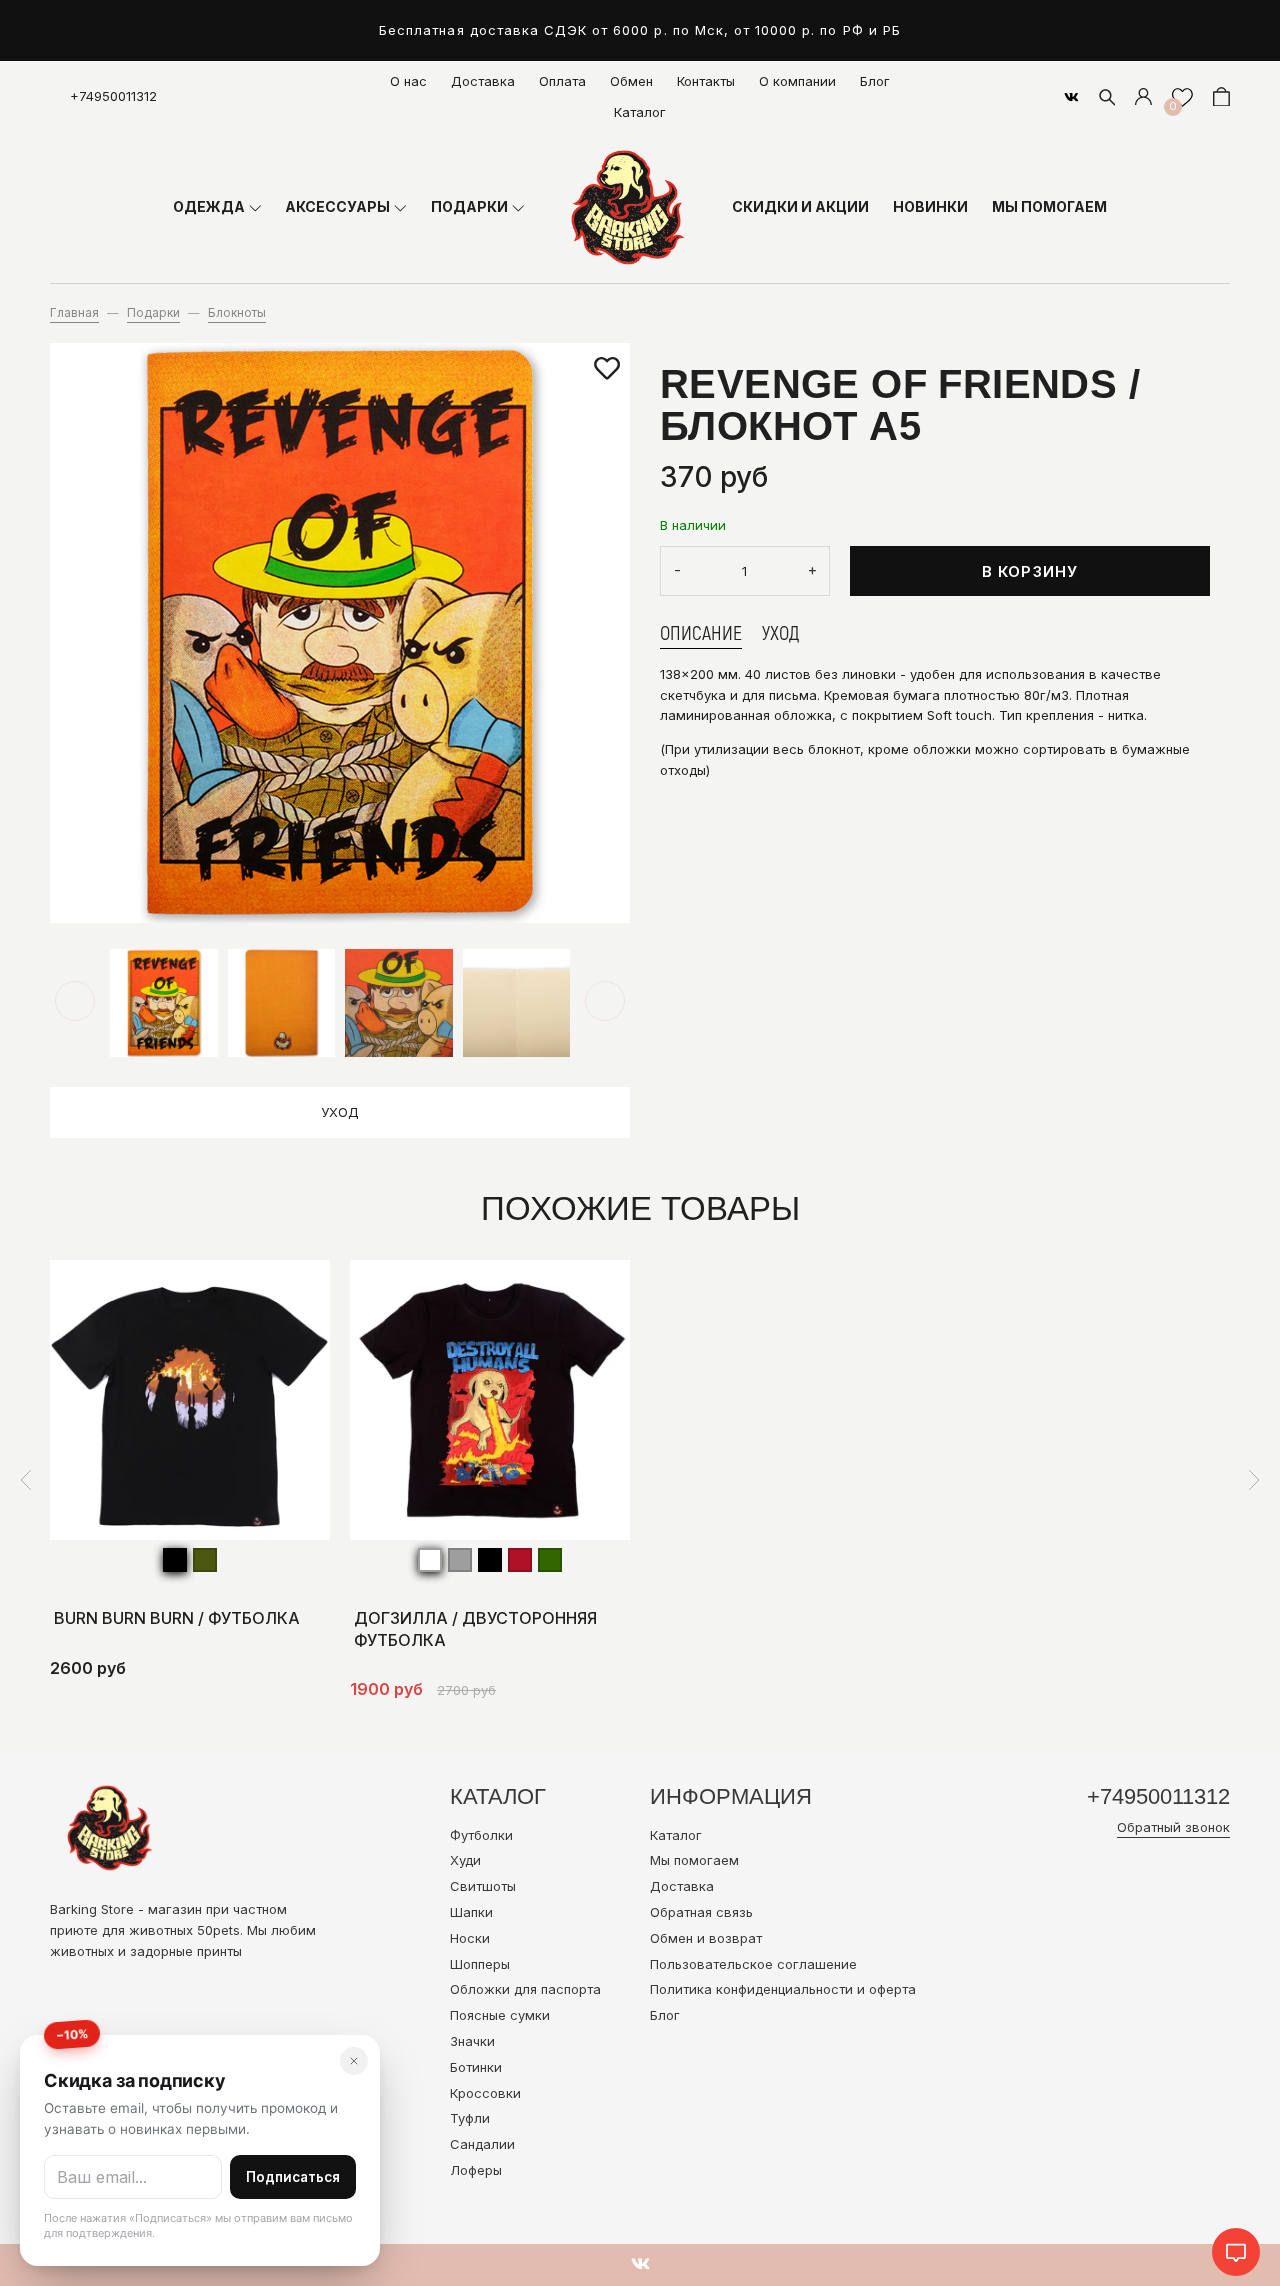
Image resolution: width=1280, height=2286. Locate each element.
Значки (472, 2041)
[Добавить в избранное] (607, 369)
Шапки (471, 1912)
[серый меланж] (460, 1560)
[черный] (175, 1560)
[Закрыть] (354, 2061)
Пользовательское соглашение (753, 1964)
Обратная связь (701, 1912)
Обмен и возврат (706, 1938)
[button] (75, 1001)
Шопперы (480, 1964)
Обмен (631, 81)
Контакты (706, 81)
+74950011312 (113, 96)
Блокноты (237, 313)
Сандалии (482, 2144)
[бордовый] (520, 1560)
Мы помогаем (694, 1860)
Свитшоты (483, 1886)
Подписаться (293, 2177)
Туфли (470, 2118)
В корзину (1030, 571)
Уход (340, 1112)
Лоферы (476, 2170)
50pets (218, 1930)
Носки (470, 1938)
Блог (875, 81)
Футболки (481, 1835)
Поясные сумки (500, 2015)
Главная (74, 313)
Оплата (562, 81)
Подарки (153, 313)
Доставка (483, 81)
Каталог (640, 112)
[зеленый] (550, 1560)
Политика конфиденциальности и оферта (783, 1989)
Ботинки (476, 2067)
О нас (408, 81)
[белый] (430, 1560)
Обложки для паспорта (525, 1989)
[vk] (1071, 97)
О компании (797, 81)
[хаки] (205, 1560)
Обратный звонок (1173, 1827)
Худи (465, 1860)
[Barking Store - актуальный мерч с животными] (628, 207)
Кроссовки (485, 2093)
